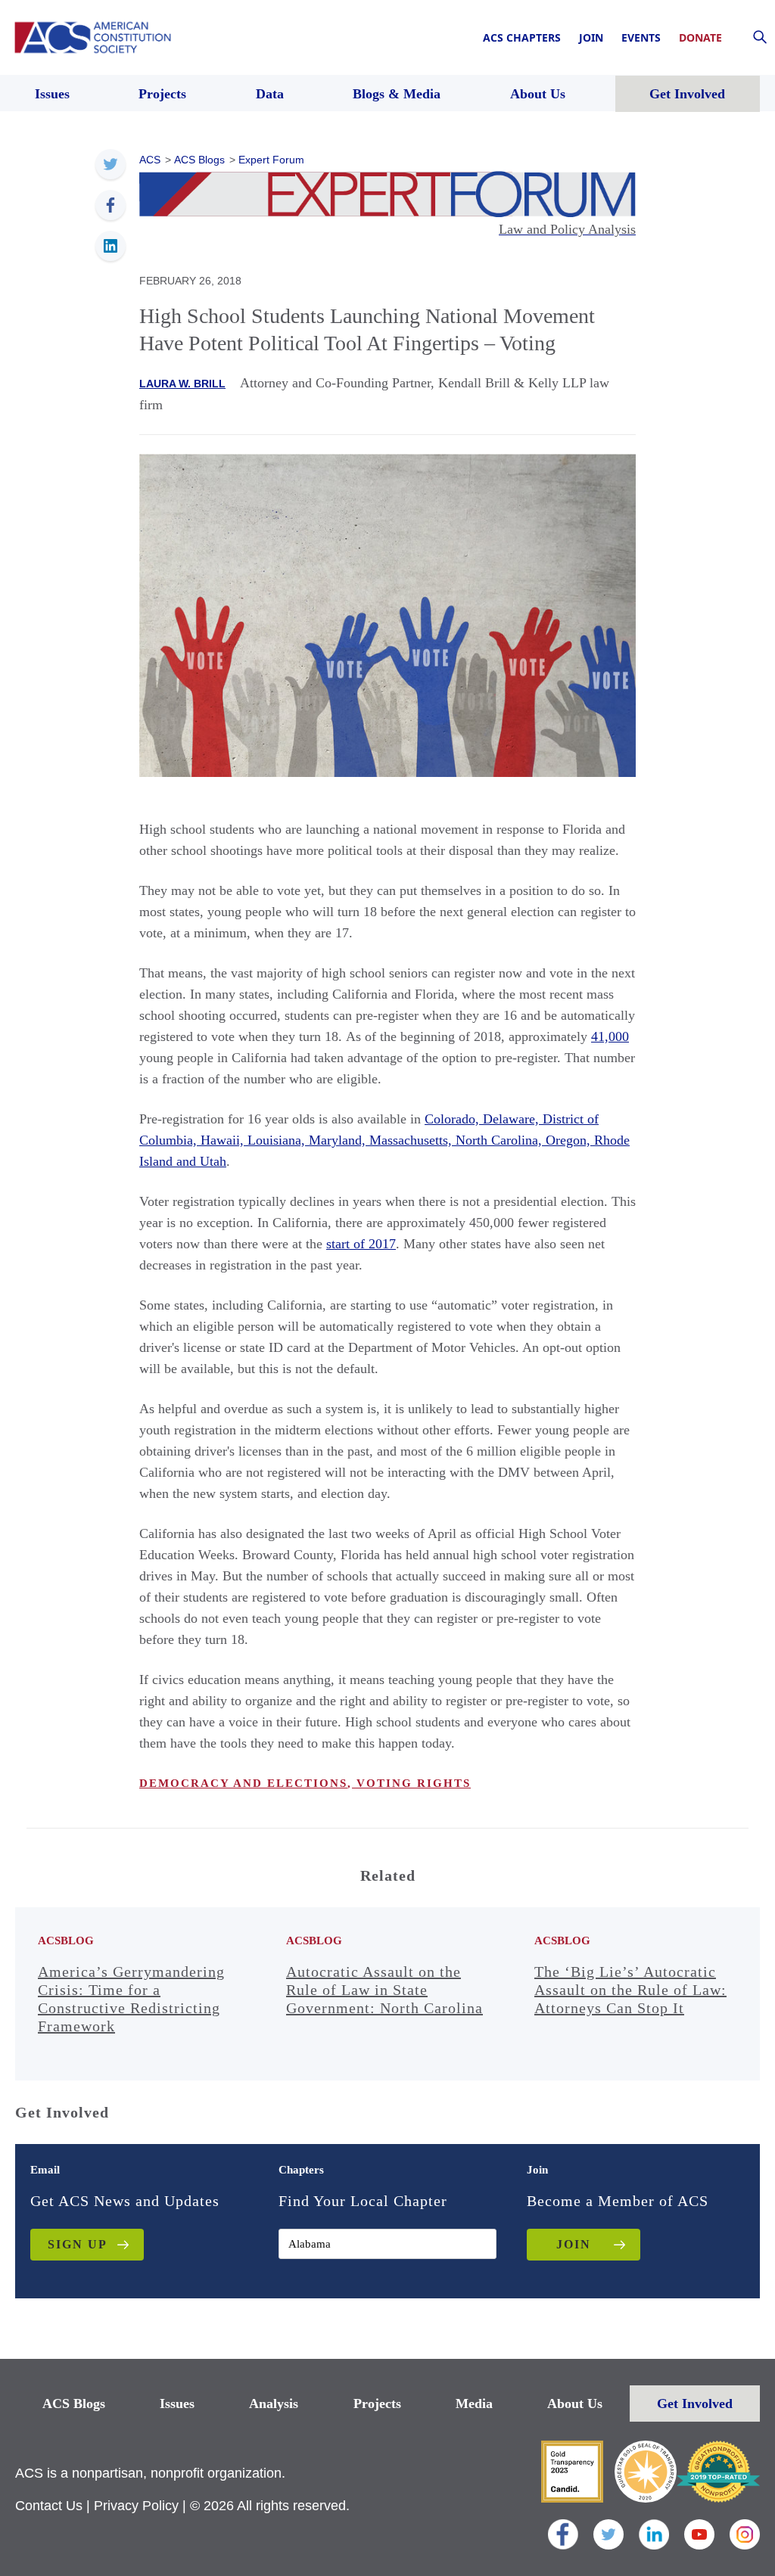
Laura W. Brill (182, 384)
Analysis (274, 2404)
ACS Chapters (522, 37)
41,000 (610, 1036)
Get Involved (695, 2404)
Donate (700, 37)
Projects (377, 2404)
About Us (575, 2404)
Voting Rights (411, 1783)
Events (641, 37)
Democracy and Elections (243, 1783)
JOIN (574, 2244)
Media (474, 2404)
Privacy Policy (136, 2506)
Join (591, 37)
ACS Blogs (74, 2404)
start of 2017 (361, 1244)
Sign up (78, 2244)
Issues (177, 2404)
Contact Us (49, 2506)
